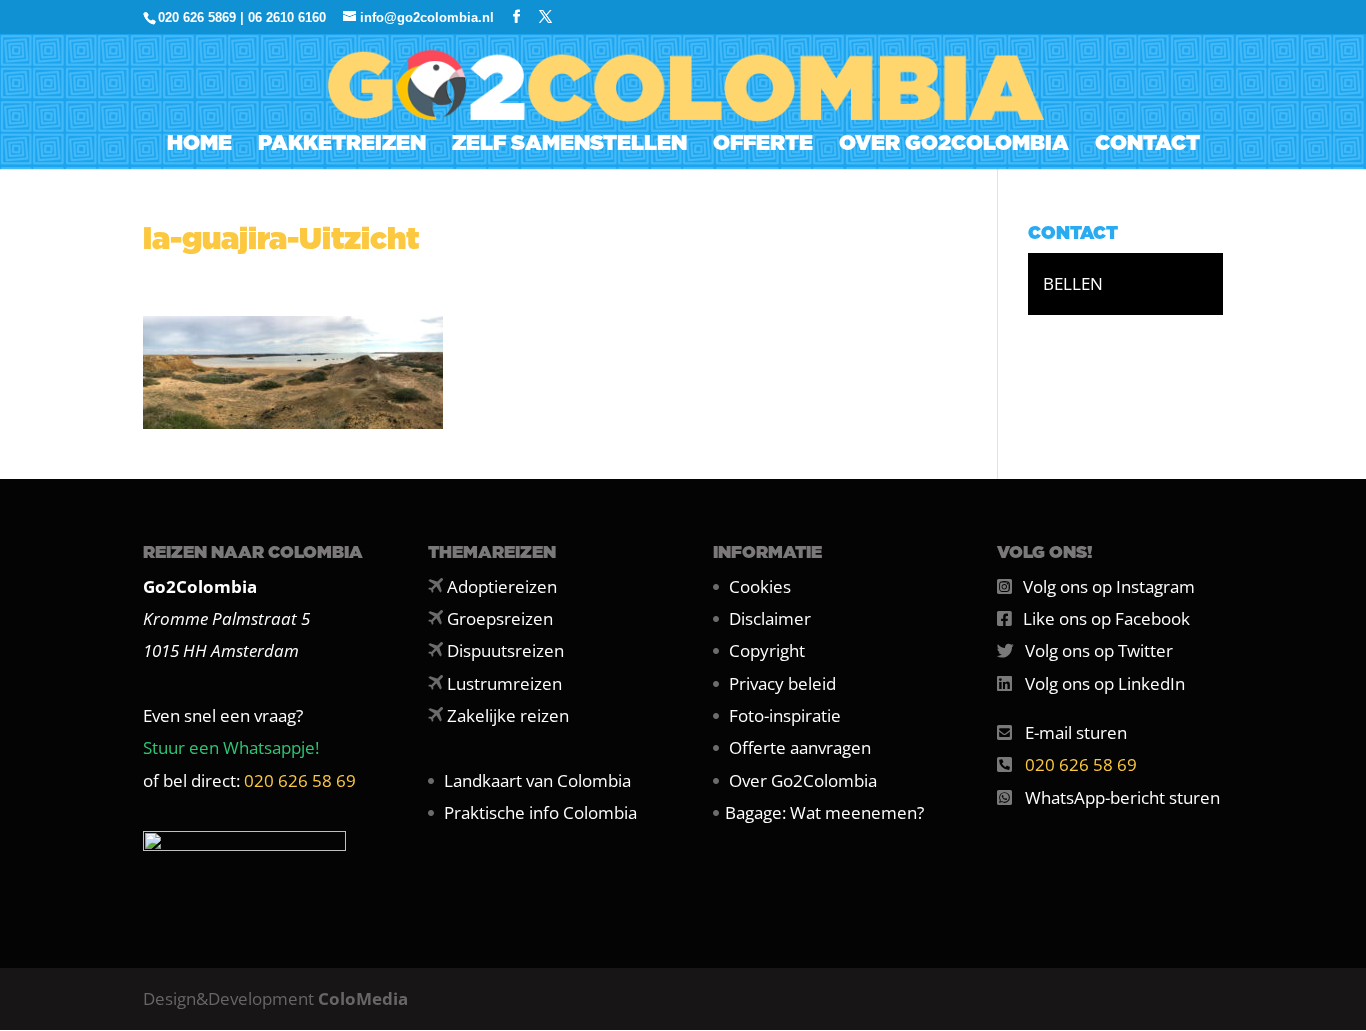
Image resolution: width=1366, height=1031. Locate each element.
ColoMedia (363, 998)
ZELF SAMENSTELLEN (569, 145)
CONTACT (1147, 145)
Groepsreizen (500, 618)
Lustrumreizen (504, 683)
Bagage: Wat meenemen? (824, 812)
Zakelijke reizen (508, 715)
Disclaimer (770, 618)
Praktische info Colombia (540, 812)
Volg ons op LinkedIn (1105, 683)
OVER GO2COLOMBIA (954, 145)
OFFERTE (763, 145)
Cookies (760, 586)
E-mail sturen (1076, 732)
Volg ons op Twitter (1099, 650)
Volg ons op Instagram (1109, 586)
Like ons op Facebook (1106, 618)
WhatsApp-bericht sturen (1122, 797)
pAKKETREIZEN (342, 145)
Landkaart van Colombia (537, 780)
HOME (199, 145)
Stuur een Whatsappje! (231, 747)
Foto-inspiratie (785, 715)
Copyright (767, 650)
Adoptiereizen (502, 586)
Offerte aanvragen (800, 747)
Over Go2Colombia (803, 780)
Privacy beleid (782, 683)
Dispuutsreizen (505, 650)
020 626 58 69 (300, 780)
